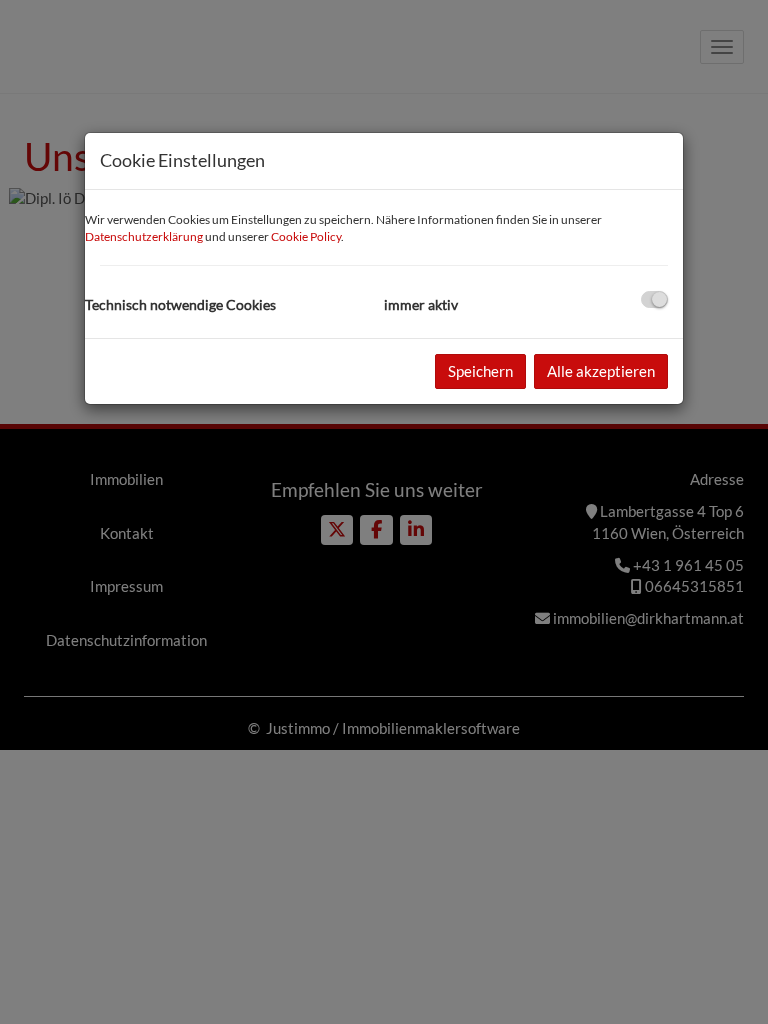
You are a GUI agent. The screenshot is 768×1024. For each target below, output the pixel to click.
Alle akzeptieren (601, 371)
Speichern (480, 371)
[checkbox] (654, 299)
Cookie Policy (306, 236)
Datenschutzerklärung (144, 236)
